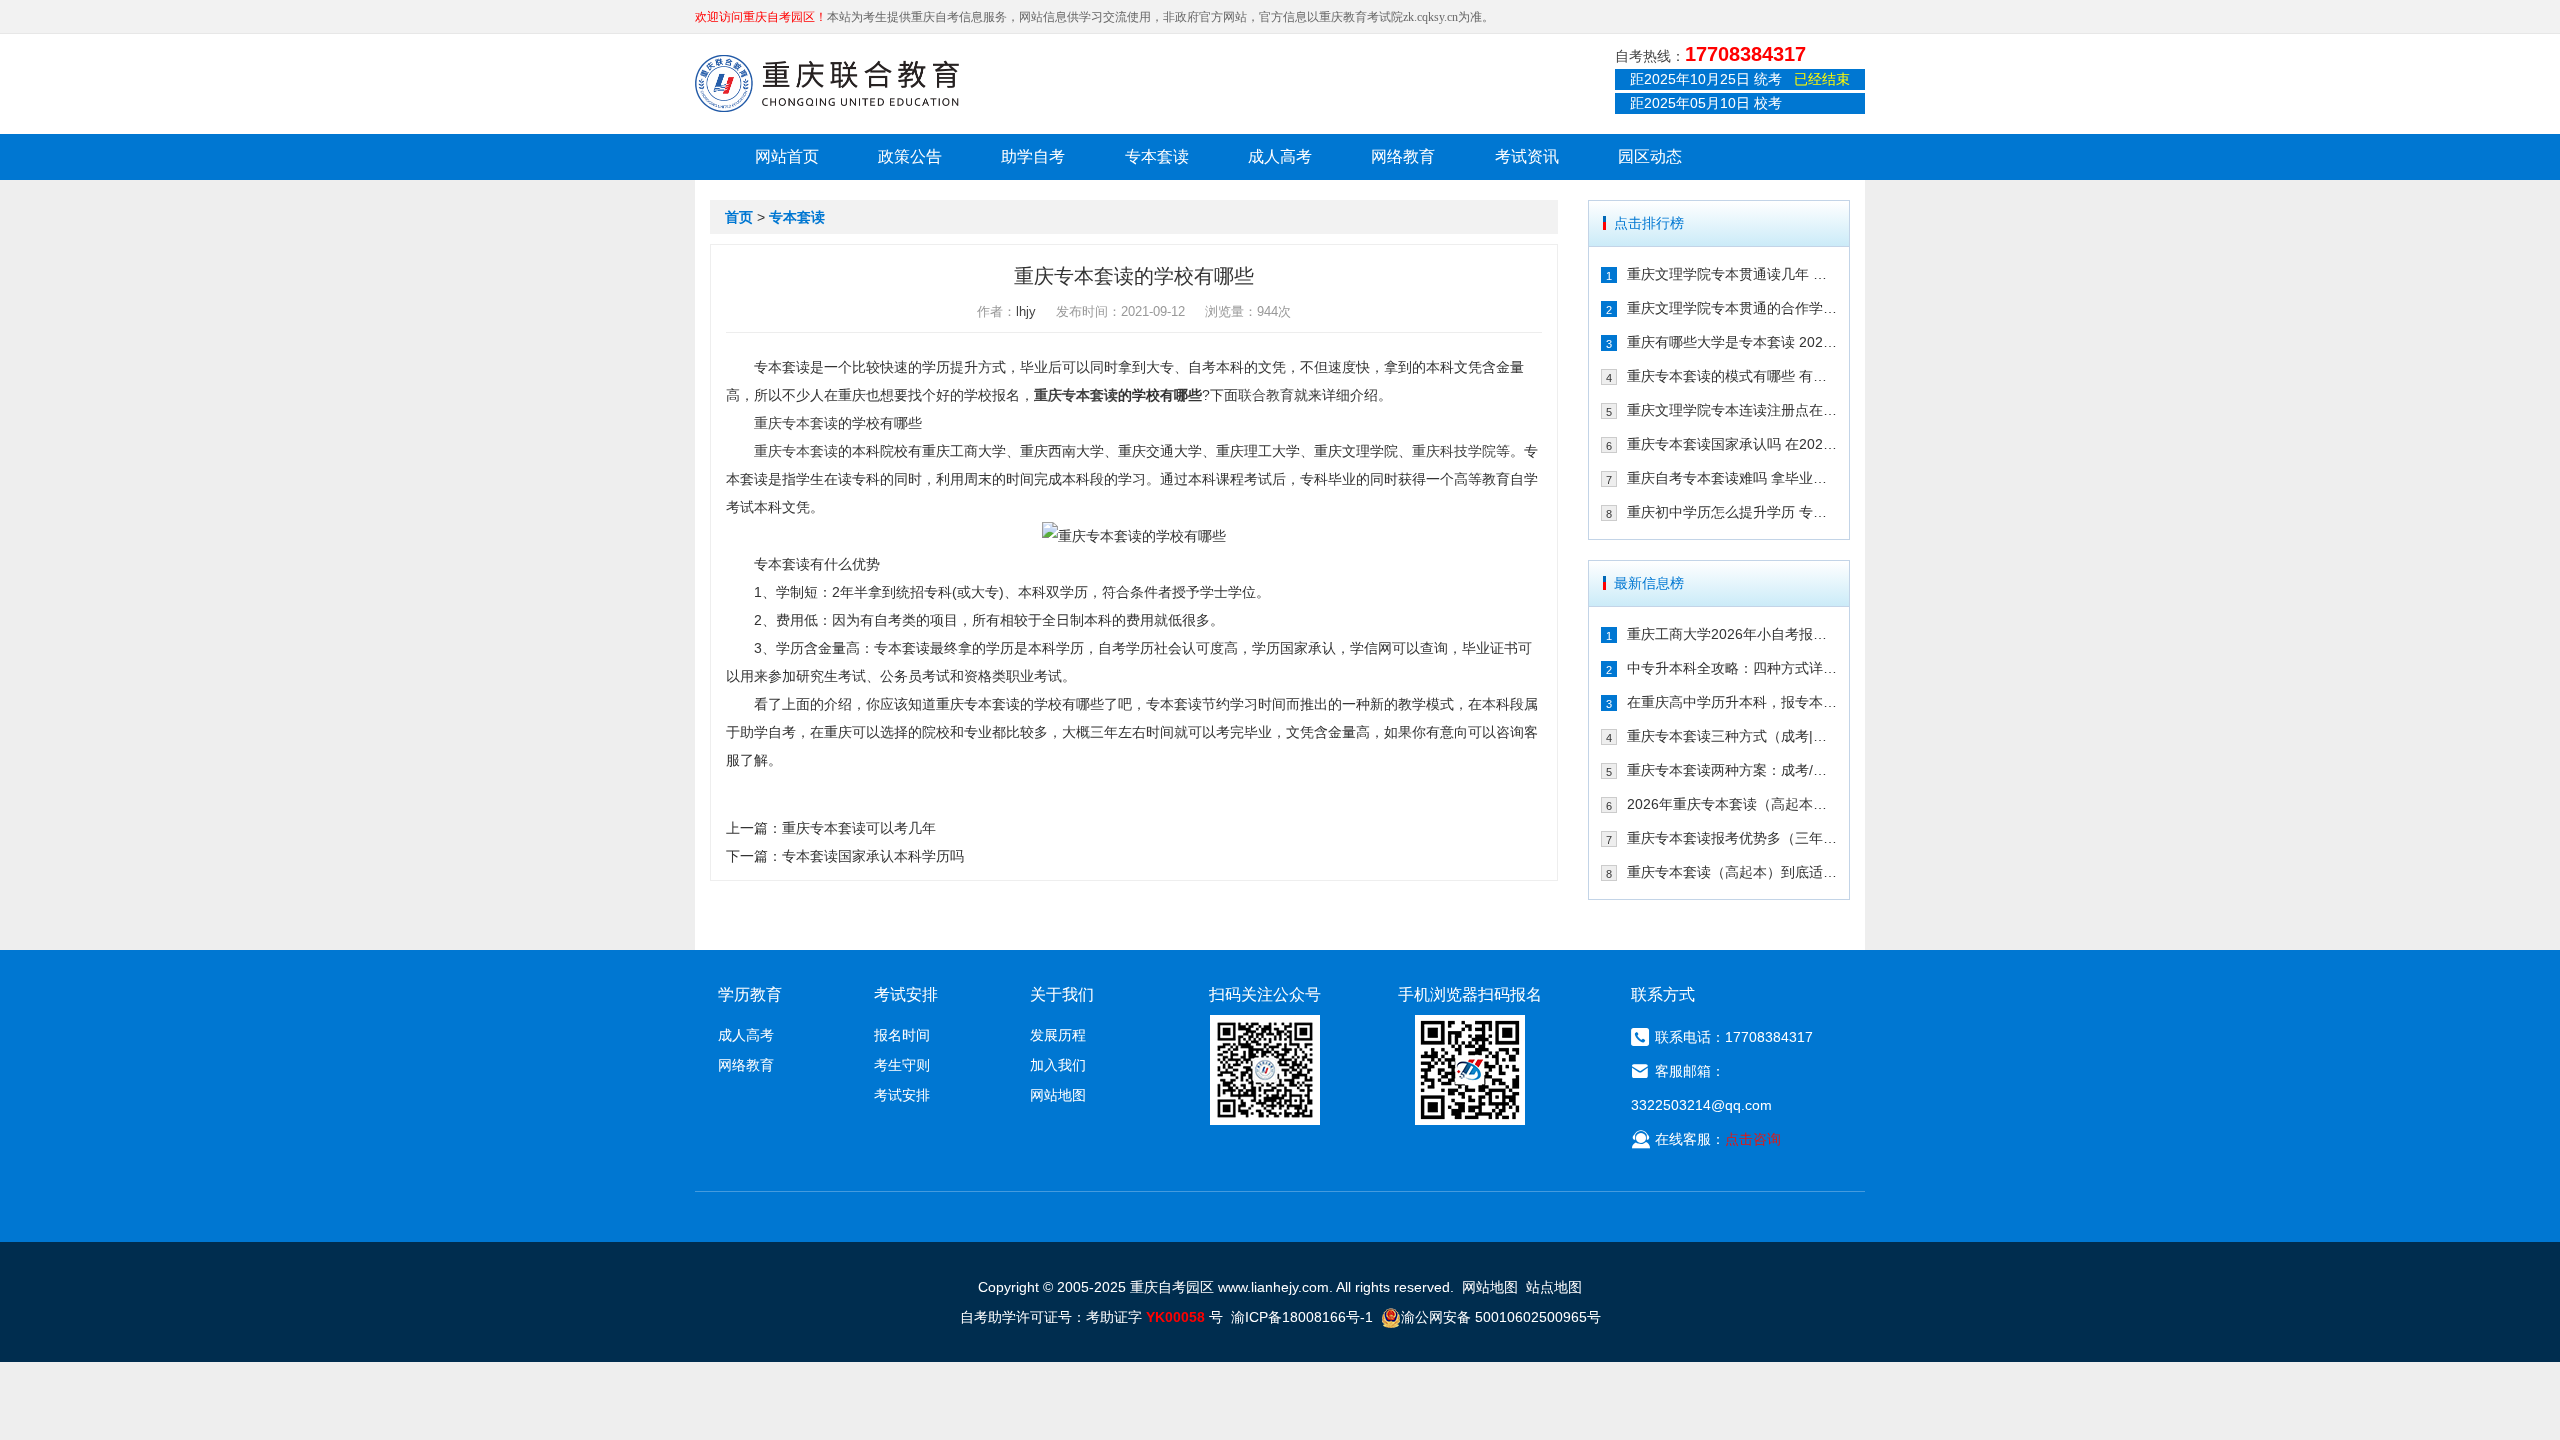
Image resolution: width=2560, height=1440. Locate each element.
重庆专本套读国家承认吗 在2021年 (1732, 444)
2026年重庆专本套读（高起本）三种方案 (1732, 804)
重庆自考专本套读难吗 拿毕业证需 (1732, 478)
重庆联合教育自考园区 (827, 83)
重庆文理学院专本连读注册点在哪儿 (1732, 410)
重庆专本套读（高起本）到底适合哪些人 (1732, 872)
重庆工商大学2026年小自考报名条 (1732, 634)
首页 (739, 217)
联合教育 (1266, 395)
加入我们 (1058, 1065)
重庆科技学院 (1454, 451)
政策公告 (910, 156)
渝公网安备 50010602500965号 (1501, 1317)
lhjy (1026, 311)
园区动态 (1650, 156)
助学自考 (1033, 156)
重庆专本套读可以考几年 (859, 828)
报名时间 (902, 1035)
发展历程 (1058, 1035)
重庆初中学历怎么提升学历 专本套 (1732, 512)
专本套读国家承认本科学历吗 (873, 856)
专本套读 (1157, 156)
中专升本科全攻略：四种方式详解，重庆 (1732, 668)
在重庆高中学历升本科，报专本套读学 (1732, 702)
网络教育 (1403, 156)
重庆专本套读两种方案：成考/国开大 (1732, 770)
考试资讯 (1527, 156)
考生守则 (902, 1065)
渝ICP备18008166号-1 (1302, 1317)
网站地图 (1058, 1095)
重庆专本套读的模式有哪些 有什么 (1732, 376)
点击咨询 (1753, 1139)
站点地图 (1554, 1287)
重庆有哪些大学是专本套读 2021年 (1732, 342)
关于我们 (1062, 994)
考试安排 (902, 1095)
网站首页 (787, 156)
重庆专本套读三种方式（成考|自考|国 (1732, 736)
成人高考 (1280, 156)
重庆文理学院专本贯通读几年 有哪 (1732, 274)
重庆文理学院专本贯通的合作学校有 (1732, 308)
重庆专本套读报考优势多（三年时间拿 (1732, 838)
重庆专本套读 (1076, 395)
